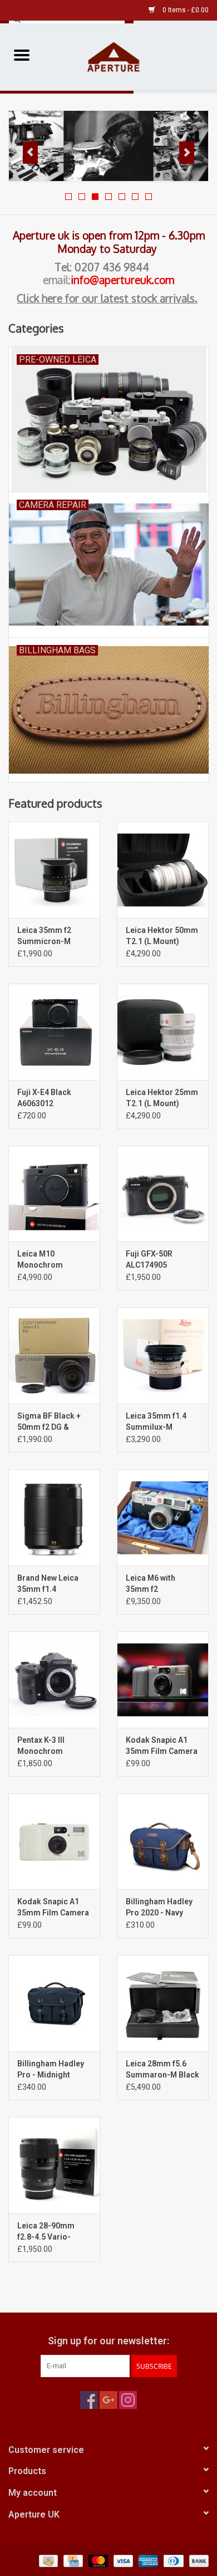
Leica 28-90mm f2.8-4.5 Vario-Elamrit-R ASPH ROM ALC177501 (47, 2232)
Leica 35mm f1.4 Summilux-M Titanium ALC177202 (156, 1422)
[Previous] (30, 153)
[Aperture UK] (130, 56)
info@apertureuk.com (122, 280)
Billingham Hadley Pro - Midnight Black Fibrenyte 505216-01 (51, 2070)
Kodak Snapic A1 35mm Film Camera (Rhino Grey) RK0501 (162, 1746)
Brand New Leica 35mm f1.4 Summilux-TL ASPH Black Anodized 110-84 (53, 1584)
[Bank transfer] (197, 2560)
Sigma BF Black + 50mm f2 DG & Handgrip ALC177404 (49, 1422)
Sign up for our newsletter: (108, 2341)
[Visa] (122, 2560)
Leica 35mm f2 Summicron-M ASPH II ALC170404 (52, 936)
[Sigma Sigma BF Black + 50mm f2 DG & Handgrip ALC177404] (54, 1355)
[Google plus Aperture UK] (108, 2400)
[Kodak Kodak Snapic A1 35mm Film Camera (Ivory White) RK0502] (54, 1842)
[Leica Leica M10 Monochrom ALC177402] (54, 1194)
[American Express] (147, 2560)
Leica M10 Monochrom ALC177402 (40, 1260)
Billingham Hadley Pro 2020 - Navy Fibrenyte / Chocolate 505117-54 (161, 1908)
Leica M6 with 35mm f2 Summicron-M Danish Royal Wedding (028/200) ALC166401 (161, 1584)
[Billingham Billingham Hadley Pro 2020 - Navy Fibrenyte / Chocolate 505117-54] (163, 1842)
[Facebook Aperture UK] (89, 2400)
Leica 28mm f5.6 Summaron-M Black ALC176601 (162, 2070)
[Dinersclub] (172, 2560)
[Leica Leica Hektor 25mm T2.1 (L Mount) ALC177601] (163, 1032)
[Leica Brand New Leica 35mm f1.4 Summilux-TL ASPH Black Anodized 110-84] (54, 1517)
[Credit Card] (72, 2560)
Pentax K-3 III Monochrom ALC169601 (41, 1746)
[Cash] (47, 2560)
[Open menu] (22, 55)
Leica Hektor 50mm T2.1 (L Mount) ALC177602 (162, 936)
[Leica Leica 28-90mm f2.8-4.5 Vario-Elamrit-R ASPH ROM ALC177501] (54, 2165)
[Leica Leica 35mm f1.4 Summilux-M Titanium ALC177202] (163, 1355)
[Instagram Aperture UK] (128, 2400)
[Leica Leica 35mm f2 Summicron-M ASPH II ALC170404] (54, 870)
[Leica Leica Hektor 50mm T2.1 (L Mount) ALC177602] (163, 870)
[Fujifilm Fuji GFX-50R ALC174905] (163, 1194)
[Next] (187, 153)
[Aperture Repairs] (108, 146)
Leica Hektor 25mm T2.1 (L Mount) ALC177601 (162, 1098)
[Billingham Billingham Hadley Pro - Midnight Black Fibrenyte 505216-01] (54, 2003)
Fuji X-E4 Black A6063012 (44, 1098)
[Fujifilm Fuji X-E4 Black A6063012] (54, 1032)
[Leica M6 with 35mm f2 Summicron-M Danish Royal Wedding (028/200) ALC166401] (163, 1517)
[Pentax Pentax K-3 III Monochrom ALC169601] (54, 1680)
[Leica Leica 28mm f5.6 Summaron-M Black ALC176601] (163, 2003)
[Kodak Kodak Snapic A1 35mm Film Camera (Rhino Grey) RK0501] (163, 1680)
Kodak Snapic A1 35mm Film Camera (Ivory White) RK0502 (53, 1908)
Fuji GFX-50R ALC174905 (149, 1259)
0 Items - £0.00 (185, 10)
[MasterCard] (97, 2560)
